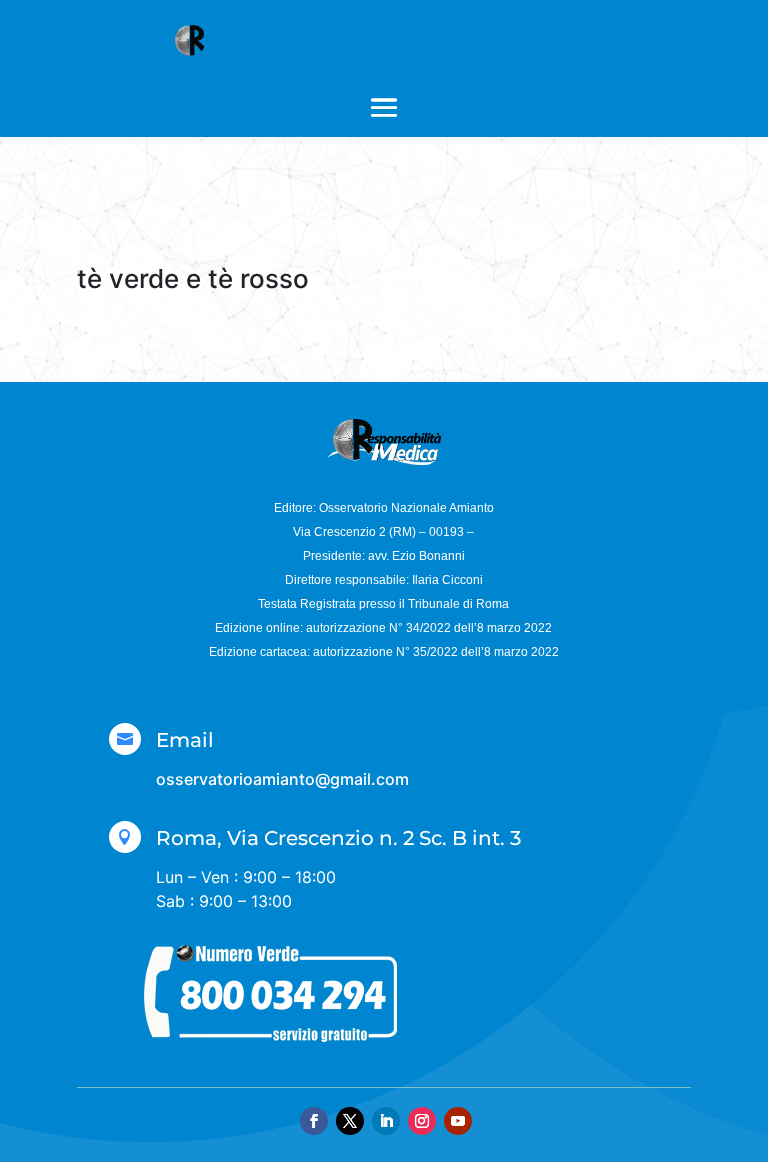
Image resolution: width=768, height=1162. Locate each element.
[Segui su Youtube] (458, 1121)
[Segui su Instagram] (422, 1121)
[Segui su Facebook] (314, 1121)
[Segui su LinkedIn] (386, 1121)
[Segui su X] (350, 1121)
